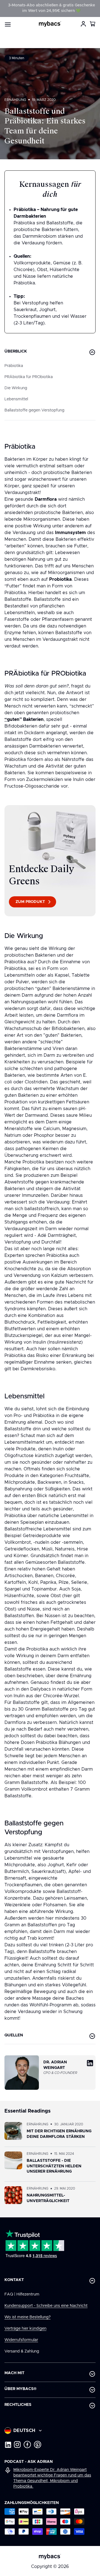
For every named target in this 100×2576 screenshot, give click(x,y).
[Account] (83, 24)
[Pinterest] (38, 2445)
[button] (93, 24)
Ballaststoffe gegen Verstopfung (34, 410)
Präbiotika (14, 366)
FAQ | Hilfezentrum (22, 2294)
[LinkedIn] (8, 2445)
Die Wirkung (16, 388)
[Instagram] (17, 2445)
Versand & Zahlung (22, 2351)
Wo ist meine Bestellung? (27, 2317)
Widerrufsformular (21, 2340)
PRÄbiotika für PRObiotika (29, 377)
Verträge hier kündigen (25, 2329)
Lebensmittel (16, 399)
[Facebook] (27, 2445)
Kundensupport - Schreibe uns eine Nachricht (46, 2306)
